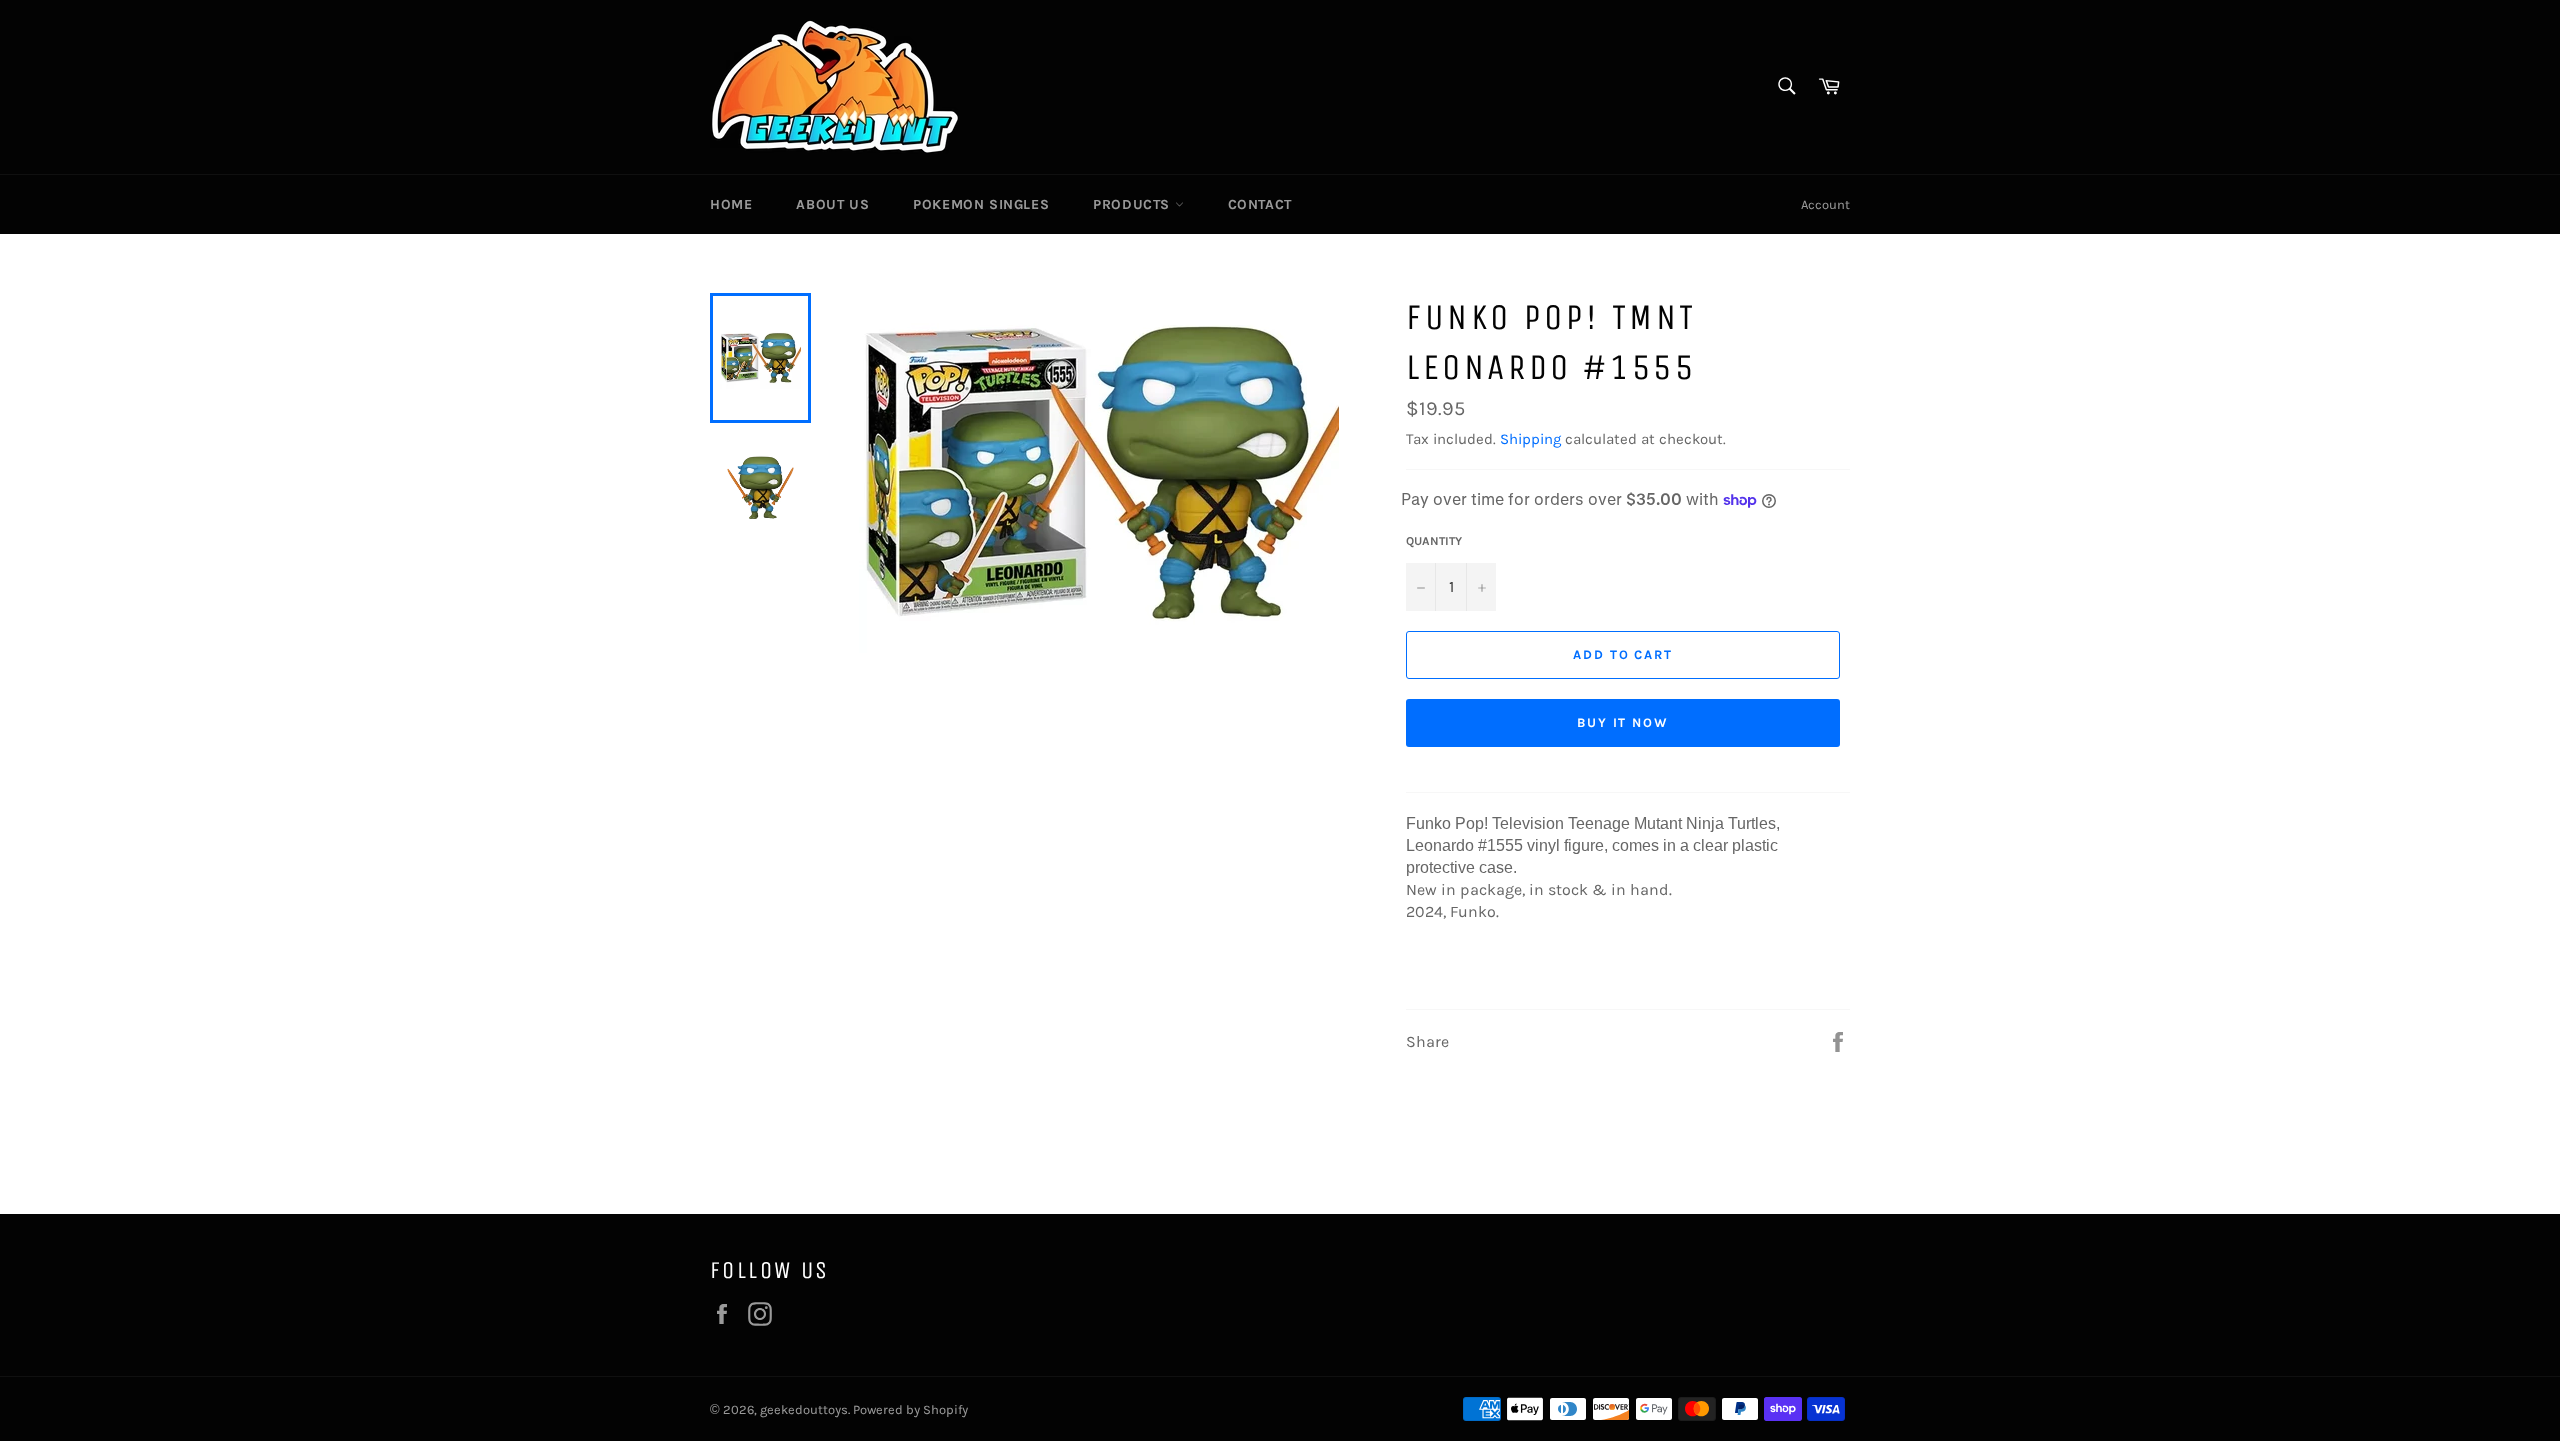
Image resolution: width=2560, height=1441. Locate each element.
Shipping (1530, 439)
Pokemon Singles (981, 204)
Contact (1260, 204)
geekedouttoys (804, 1409)
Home (731, 204)
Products (1133, 204)
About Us (832, 204)
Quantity (1434, 541)
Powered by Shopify (910, 1409)
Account (1825, 204)
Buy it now (1623, 722)
